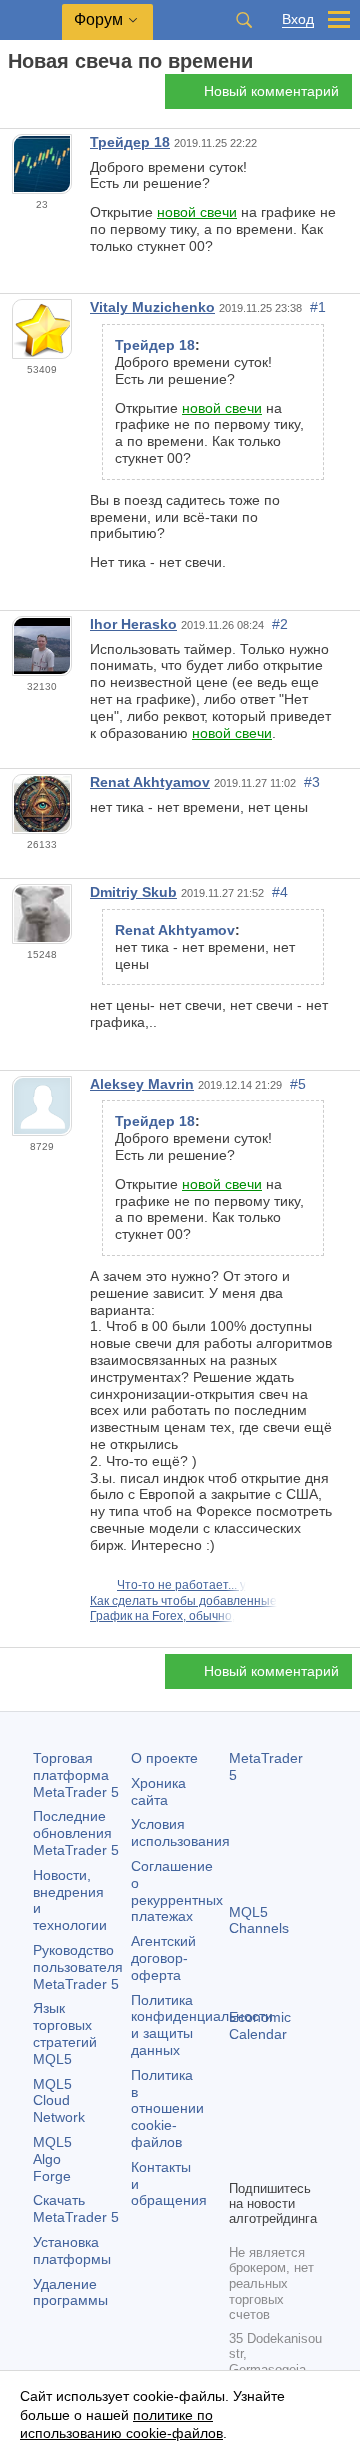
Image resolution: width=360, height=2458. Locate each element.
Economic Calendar (260, 2025)
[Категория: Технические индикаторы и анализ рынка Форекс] (38, 97)
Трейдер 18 (130, 142)
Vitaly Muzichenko (152, 307)
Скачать (76, 2208)
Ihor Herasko (133, 624)
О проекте (164, 1758)
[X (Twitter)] (305, 2129)
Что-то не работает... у (181, 1585)
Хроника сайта (158, 1791)
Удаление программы (70, 2292)
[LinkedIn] (273, 2161)
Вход (298, 19)
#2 (280, 624)
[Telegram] (273, 2129)
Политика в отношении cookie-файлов (167, 2108)
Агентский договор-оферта (163, 1958)
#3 (312, 782)
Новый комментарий (271, 91)
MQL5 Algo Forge (52, 2159)
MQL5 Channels (259, 1920)
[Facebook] (241, 2129)
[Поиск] (244, 20)
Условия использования (180, 1832)
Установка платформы (72, 2250)
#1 (318, 307)
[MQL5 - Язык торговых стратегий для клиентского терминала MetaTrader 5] (31, 20)
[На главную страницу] (14, 96)
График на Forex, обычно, (162, 1616)
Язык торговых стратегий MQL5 (65, 2033)
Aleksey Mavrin (142, 1084)
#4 (280, 892)
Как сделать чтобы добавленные (183, 1601)
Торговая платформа (76, 1775)
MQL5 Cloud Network (59, 2101)
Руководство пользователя (78, 1967)
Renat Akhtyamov (150, 782)
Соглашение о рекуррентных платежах (177, 1891)
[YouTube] (241, 2161)
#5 (298, 1084)
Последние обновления (76, 1833)
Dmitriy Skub (133, 892)
